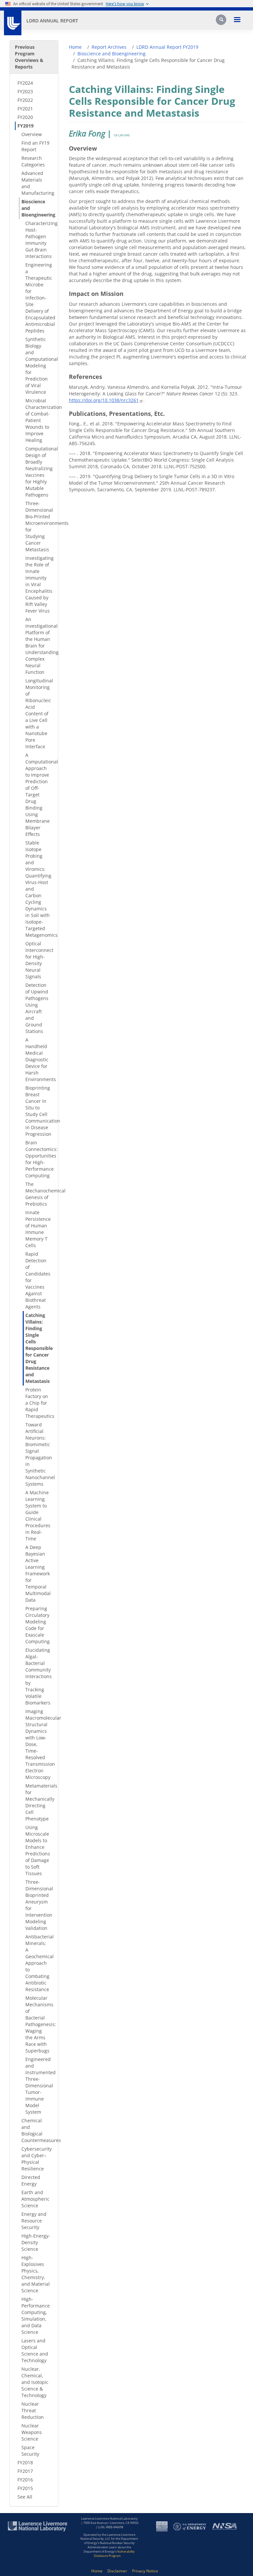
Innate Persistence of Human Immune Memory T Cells (38, 1229)
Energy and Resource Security (34, 2221)
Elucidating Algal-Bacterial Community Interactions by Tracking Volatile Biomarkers (39, 1676)
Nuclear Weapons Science (32, 2432)
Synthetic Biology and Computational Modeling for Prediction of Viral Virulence (39, 366)
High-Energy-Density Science (36, 2242)
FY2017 (25, 2471)
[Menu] (237, 20)
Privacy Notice (145, 2571)
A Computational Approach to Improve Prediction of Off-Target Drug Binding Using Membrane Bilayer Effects (39, 795)
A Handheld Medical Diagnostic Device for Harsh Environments (39, 1059)
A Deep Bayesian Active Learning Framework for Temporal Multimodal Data (38, 1574)
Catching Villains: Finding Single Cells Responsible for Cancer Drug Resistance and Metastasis (39, 1348)
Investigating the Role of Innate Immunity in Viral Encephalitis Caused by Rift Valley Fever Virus (39, 584)
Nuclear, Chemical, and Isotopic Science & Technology (35, 2382)
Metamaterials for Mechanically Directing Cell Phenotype (39, 1802)
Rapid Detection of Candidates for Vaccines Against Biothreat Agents (38, 1280)
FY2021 (25, 109)
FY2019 (26, 126)
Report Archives (109, 47)
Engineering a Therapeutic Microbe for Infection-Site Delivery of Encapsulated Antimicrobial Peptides (39, 298)
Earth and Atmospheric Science (35, 2199)
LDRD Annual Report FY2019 (167, 47)
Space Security (30, 2451)
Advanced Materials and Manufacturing (37, 183)
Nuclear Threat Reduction (33, 2410)
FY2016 (25, 2480)
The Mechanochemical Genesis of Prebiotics (39, 1194)
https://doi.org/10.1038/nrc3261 (104, 400)
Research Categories (33, 161)
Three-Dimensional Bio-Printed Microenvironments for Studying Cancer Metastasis (39, 526)
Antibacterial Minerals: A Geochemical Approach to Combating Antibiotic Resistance (39, 1963)
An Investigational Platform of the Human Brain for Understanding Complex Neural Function (39, 646)
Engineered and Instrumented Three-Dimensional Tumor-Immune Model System (39, 2086)
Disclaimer (117, 2571)
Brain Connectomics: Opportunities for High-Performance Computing (39, 1159)
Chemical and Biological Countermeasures (37, 2130)
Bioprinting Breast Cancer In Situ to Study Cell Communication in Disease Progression (39, 1111)
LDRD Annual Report (52, 21)
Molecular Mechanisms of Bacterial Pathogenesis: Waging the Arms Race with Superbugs (39, 2024)
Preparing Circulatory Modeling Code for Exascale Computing (38, 1625)
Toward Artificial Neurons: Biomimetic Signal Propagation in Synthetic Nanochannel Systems (39, 1454)
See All (25, 2497)
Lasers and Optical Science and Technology (35, 2350)
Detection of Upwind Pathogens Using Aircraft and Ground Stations (37, 1008)
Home (75, 47)
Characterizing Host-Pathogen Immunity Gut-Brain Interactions (39, 240)
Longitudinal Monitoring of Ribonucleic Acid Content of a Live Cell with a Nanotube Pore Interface (39, 714)
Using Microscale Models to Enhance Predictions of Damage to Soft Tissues (38, 1850)
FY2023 (25, 91)
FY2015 (25, 2488)
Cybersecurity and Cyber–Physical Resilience (37, 2159)
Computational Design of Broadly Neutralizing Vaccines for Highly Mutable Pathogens (39, 472)
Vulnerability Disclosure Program (114, 2554)
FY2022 (25, 100)
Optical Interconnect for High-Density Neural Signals (39, 960)
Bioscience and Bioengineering (37, 208)
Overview (32, 134)
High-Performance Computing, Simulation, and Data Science (36, 2316)
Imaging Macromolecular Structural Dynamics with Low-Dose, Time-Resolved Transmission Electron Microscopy (39, 1744)
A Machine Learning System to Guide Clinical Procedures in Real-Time (38, 1516)
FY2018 (25, 2462)
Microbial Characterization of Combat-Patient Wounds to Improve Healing (39, 420)
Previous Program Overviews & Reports (29, 57)
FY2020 (25, 117)
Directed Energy (31, 2180)
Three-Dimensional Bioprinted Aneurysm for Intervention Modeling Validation (39, 1905)
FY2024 (25, 83)
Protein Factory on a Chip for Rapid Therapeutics (39, 1403)
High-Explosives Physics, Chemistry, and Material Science (36, 2274)
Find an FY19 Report (35, 146)
